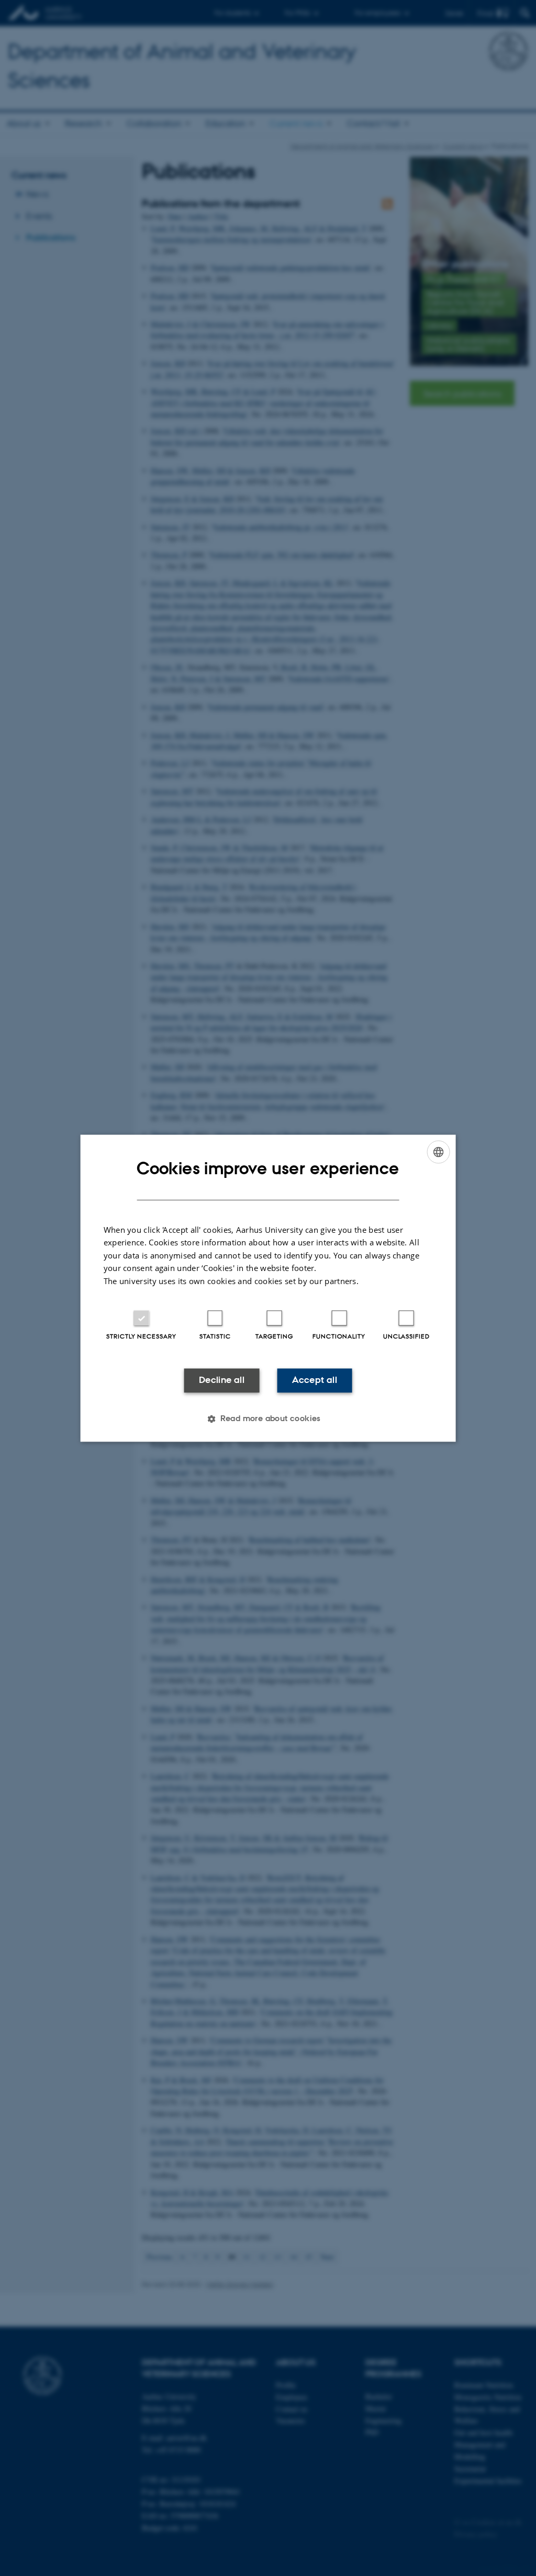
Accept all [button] (315, 1380)
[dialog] (268, 1288)
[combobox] (438, 1152)
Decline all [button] (222, 1380)
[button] (268, 1418)
